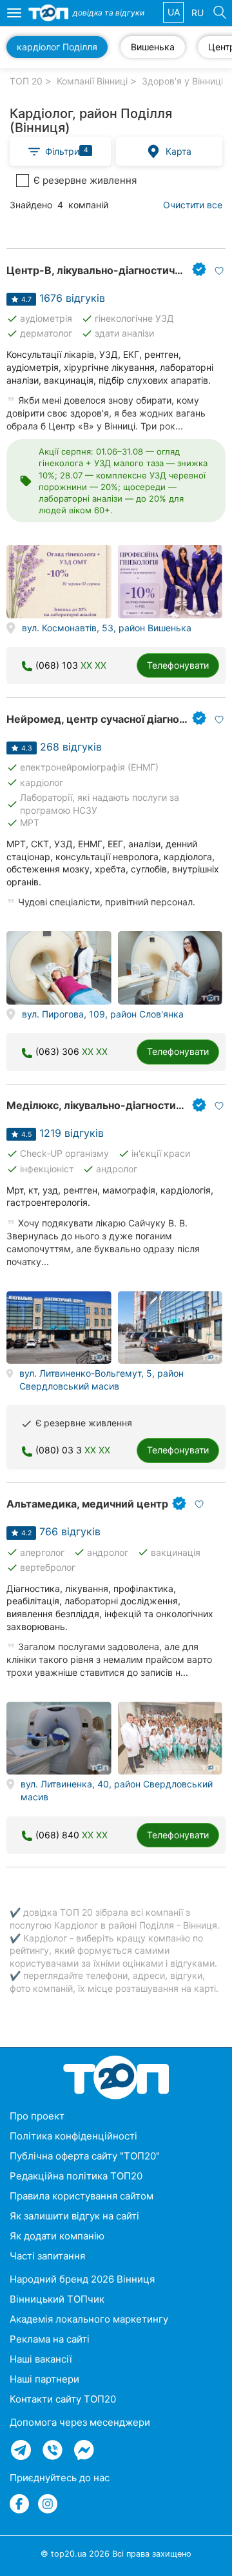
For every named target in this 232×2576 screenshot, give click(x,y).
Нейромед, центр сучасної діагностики (108, 719)
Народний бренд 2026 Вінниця (82, 2279)
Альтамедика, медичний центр (87, 1504)
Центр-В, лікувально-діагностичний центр (117, 270)
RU (198, 13)
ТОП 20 (26, 81)
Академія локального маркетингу (89, 2319)
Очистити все (193, 205)
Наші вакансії (41, 2359)
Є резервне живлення (85, 180)
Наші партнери (44, 2379)
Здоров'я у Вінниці (182, 81)
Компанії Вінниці (92, 81)
